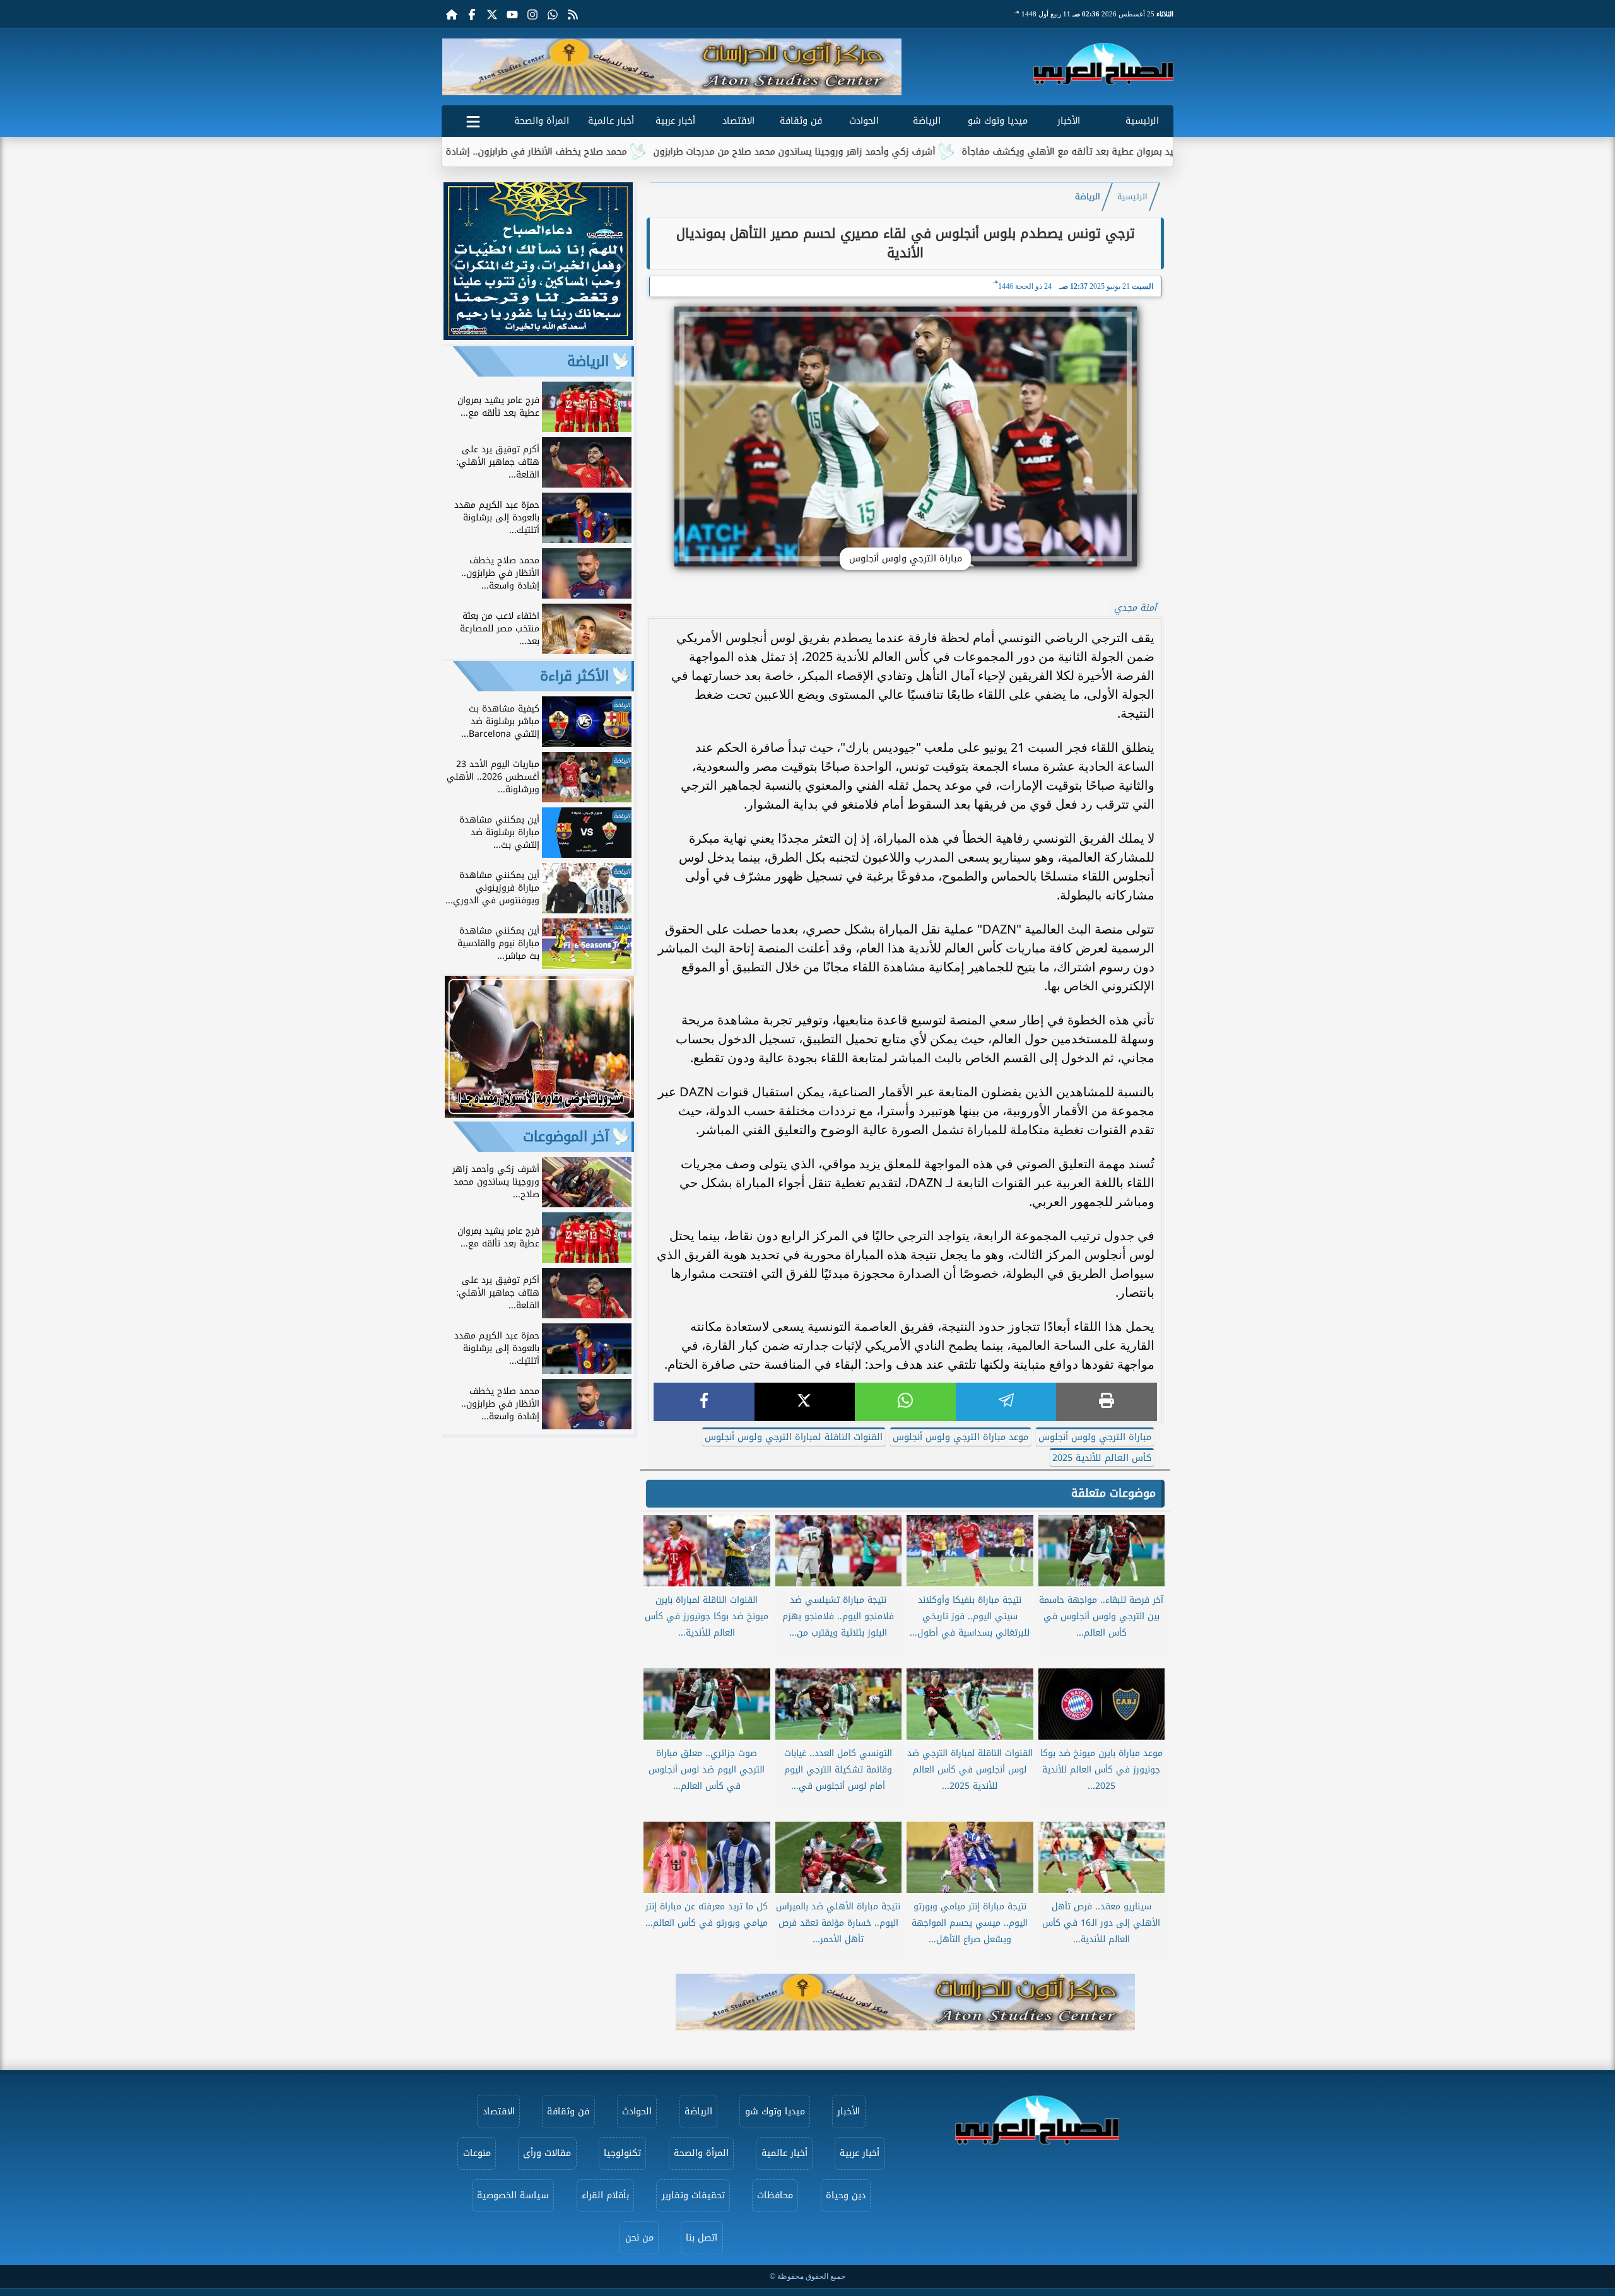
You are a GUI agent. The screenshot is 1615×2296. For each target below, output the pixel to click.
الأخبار (1069, 121)
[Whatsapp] (553, 14)
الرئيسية (1142, 121)
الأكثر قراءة (574, 676)
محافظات (775, 2195)
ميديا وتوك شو (998, 121)
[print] (1107, 1402)
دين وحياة (846, 2195)
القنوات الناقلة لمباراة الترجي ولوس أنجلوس (794, 1437)
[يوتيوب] (512, 14)
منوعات (477, 2153)
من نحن (639, 2238)
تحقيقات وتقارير (693, 2195)
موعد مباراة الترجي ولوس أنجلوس (960, 1437)
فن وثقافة (801, 121)
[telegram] (1006, 1402)
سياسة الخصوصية (513, 2195)
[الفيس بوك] (472, 14)
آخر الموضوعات (566, 1137)
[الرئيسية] (452, 14)
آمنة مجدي (1135, 608)
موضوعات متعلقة (1113, 1493)
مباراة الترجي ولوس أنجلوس (1095, 1437)
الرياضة (927, 121)
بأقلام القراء (605, 2195)
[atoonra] (905, 2002)
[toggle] (473, 119)
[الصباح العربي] (1103, 64)
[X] (805, 1402)
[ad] (538, 337)
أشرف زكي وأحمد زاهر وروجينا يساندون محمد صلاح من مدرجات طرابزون (914, 152)
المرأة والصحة (542, 121)
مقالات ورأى (547, 2153)
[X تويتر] (492, 14)
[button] (456, 67)
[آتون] (672, 67)
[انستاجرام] (532, 14)
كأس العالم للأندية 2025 (1102, 1458)
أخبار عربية (675, 121)
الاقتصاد (738, 121)
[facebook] (704, 1402)
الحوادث (864, 121)
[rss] (573, 14)
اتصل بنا (702, 2238)
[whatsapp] (905, 1402)
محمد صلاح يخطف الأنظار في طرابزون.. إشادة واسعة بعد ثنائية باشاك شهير (594, 152)
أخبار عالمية (611, 121)
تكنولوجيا (622, 2153)
